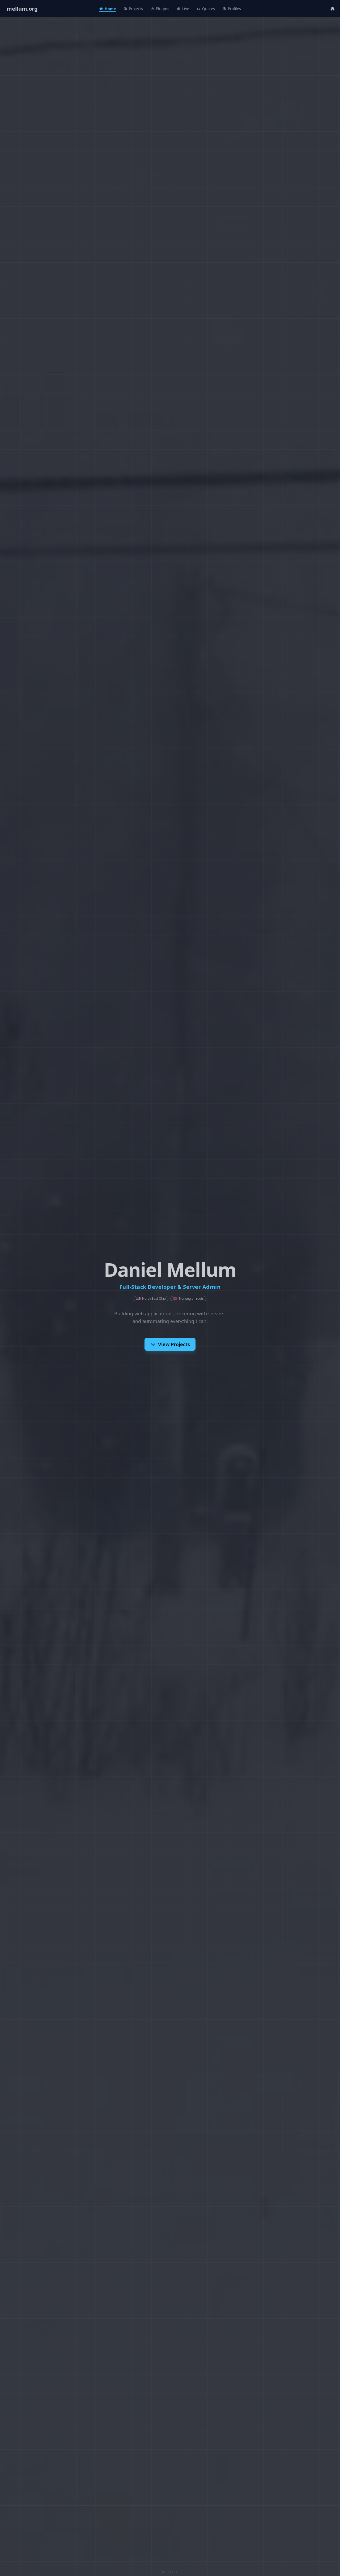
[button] (333, 9)
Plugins (163, 9)
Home (110, 9)
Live (186, 9)
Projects (136, 9)
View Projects (174, 1344)
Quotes (209, 9)
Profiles (234, 9)
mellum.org (22, 9)
